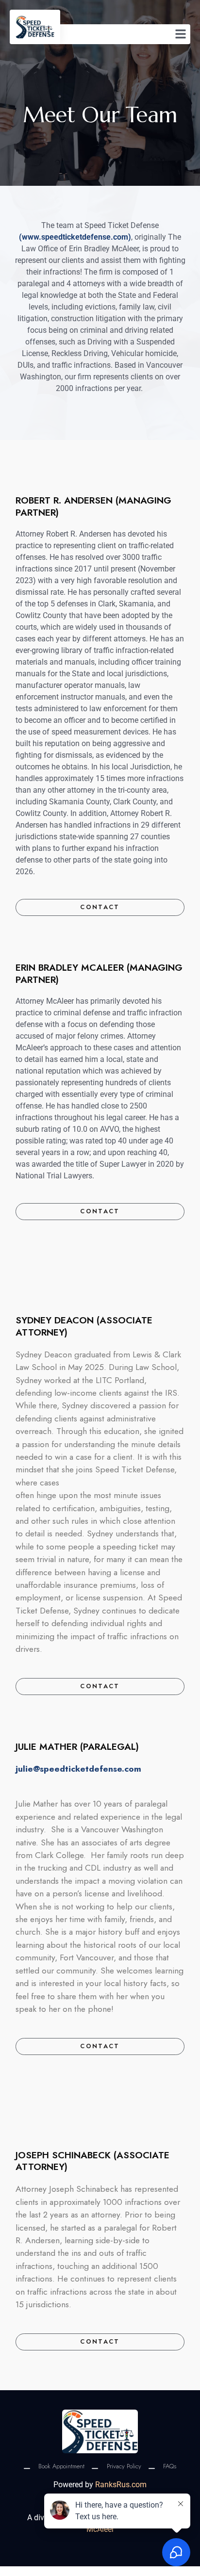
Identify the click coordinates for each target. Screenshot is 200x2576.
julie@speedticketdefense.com (78, 1769)
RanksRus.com (121, 2485)
